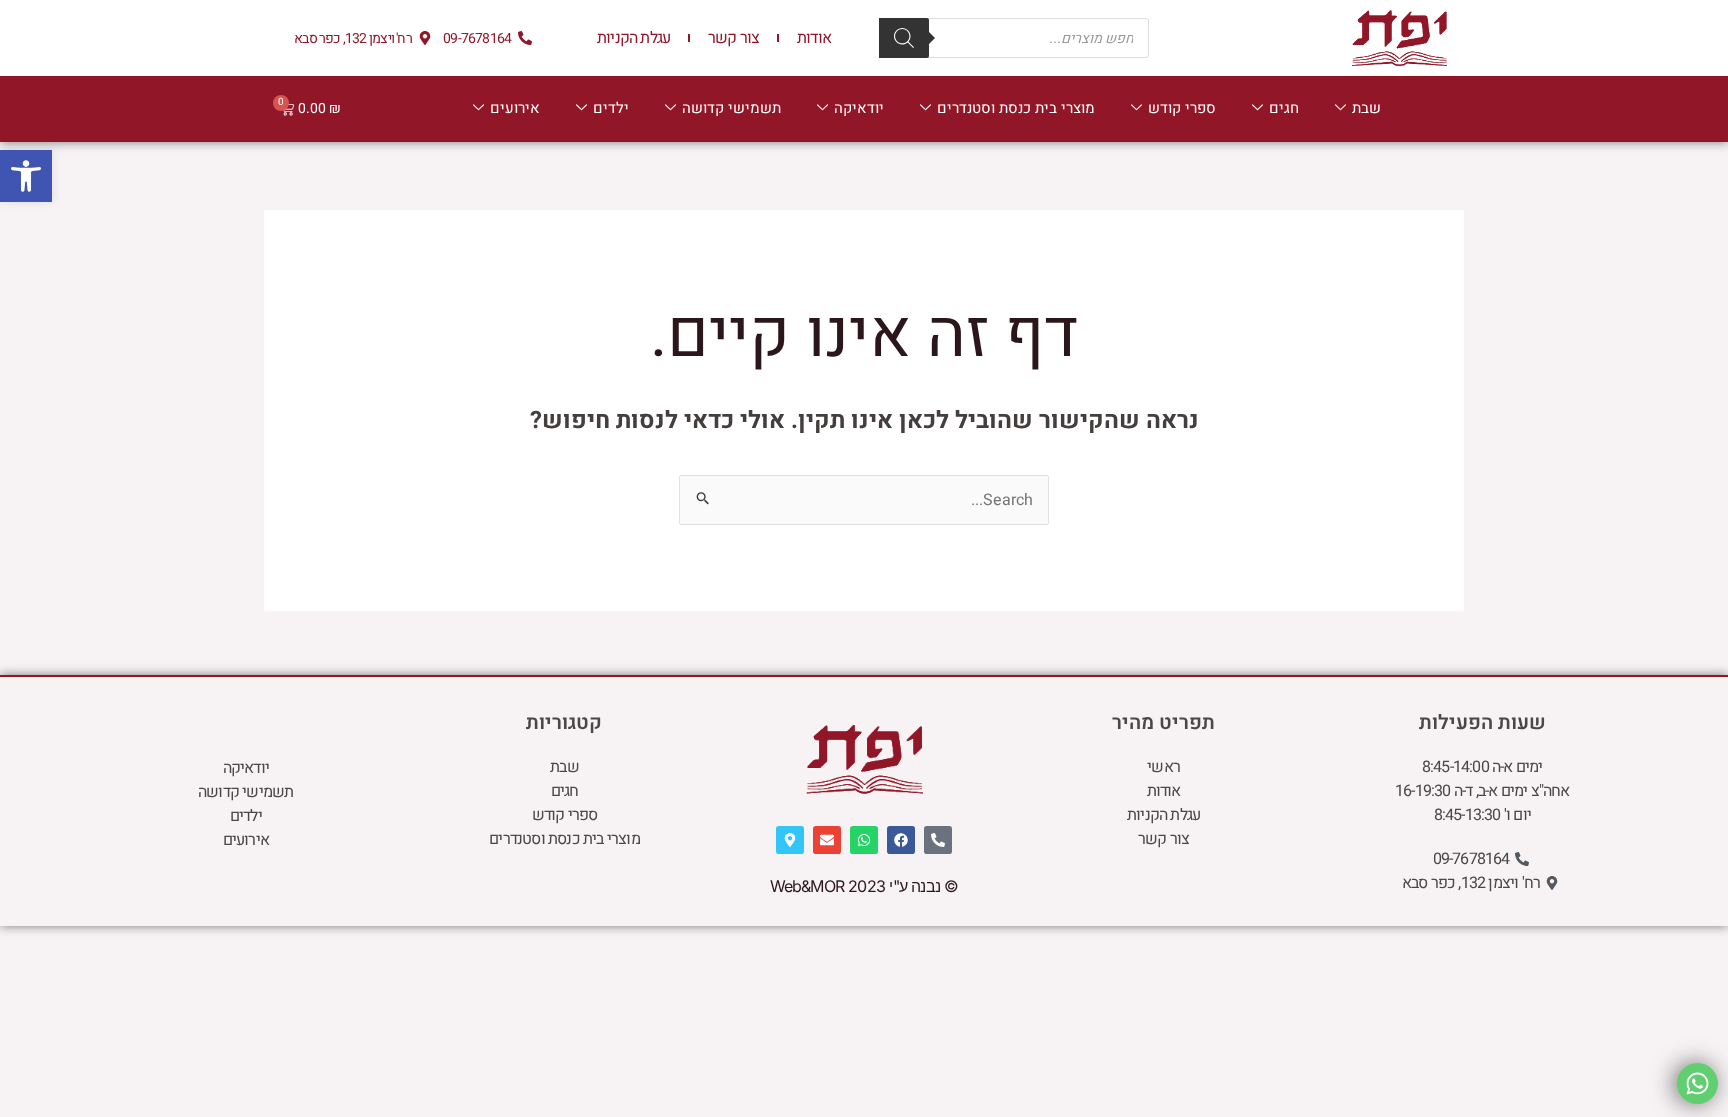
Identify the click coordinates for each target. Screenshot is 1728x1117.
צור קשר (733, 38)
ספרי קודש (1182, 108)
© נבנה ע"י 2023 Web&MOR (864, 886)
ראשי (1163, 767)
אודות (814, 38)
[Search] (904, 38)
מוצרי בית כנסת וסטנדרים (1016, 108)
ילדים (611, 108)
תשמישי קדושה (731, 108)
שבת (1366, 108)
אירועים (515, 108)
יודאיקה (859, 108)
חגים (1284, 108)
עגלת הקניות (633, 38)
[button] (26, 176)
